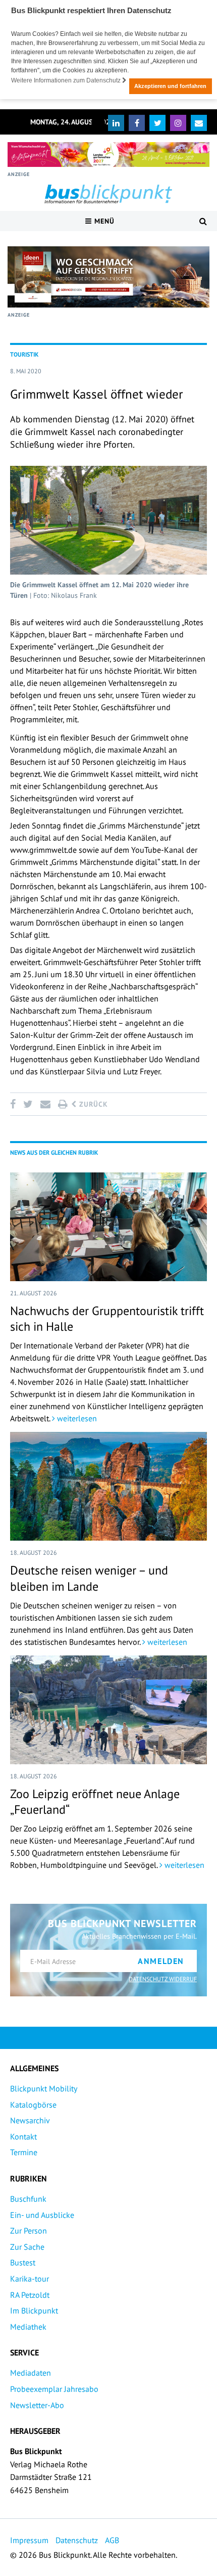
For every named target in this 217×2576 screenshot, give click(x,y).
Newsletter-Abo (37, 2405)
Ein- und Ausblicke (42, 2215)
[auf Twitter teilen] (28, 1104)
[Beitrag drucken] (63, 1104)
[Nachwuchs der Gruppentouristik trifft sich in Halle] (108, 1227)
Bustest (23, 2262)
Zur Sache (27, 2247)
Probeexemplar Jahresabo (54, 2389)
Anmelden (161, 1961)
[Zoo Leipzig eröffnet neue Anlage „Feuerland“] (108, 1710)
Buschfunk (28, 2199)
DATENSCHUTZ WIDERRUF (163, 1979)
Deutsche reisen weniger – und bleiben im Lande (89, 1578)
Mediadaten (31, 2373)
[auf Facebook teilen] (15, 1104)
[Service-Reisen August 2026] (108, 277)
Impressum (29, 2540)
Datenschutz (77, 2540)
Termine (24, 2152)
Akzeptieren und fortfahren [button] (170, 86)
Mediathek (28, 2327)
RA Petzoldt (30, 2295)
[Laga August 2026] (108, 155)
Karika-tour (30, 2279)
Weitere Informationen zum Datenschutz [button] (67, 80)
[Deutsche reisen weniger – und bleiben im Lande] (108, 1486)
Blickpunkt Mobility (44, 2088)
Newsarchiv (30, 2120)
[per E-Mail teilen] (45, 1104)
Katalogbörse (33, 2105)
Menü (103, 221)
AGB (112, 2540)
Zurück (92, 1104)
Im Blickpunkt (34, 2310)
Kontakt (23, 2136)
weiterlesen (76, 1418)
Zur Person (29, 2231)
